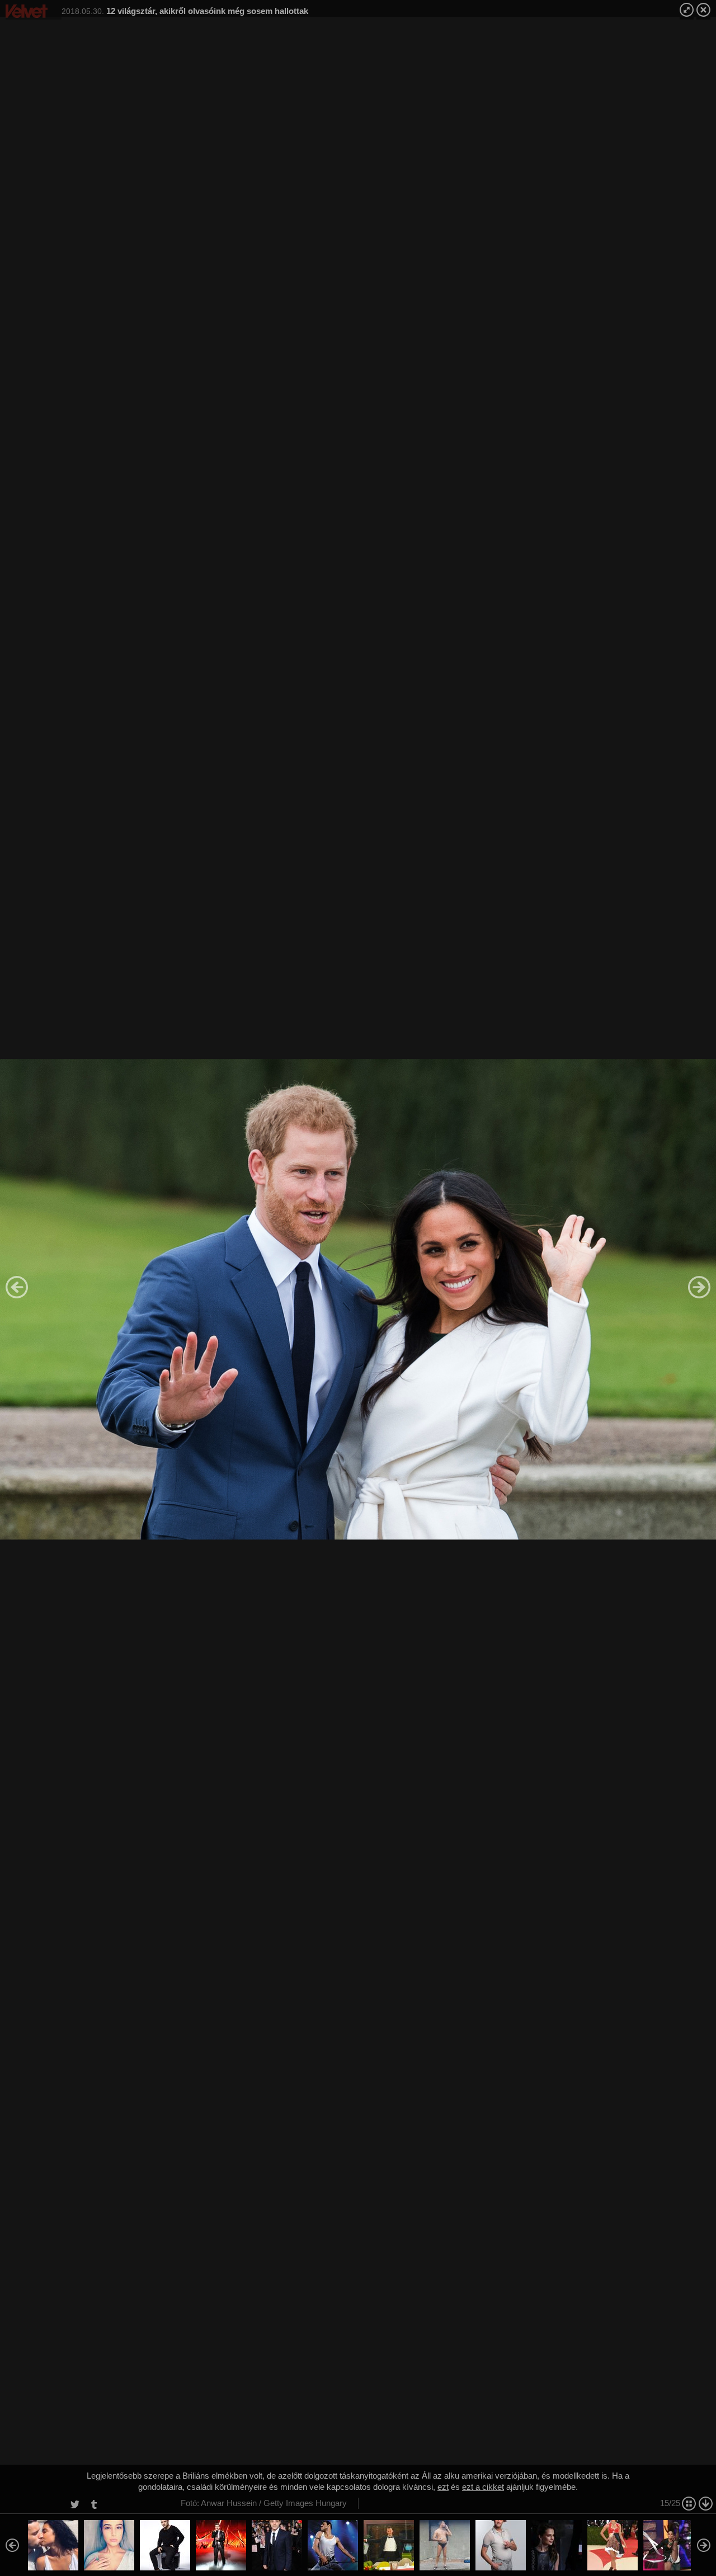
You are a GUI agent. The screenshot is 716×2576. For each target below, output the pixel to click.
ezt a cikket (483, 2487)
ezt (443, 2487)
